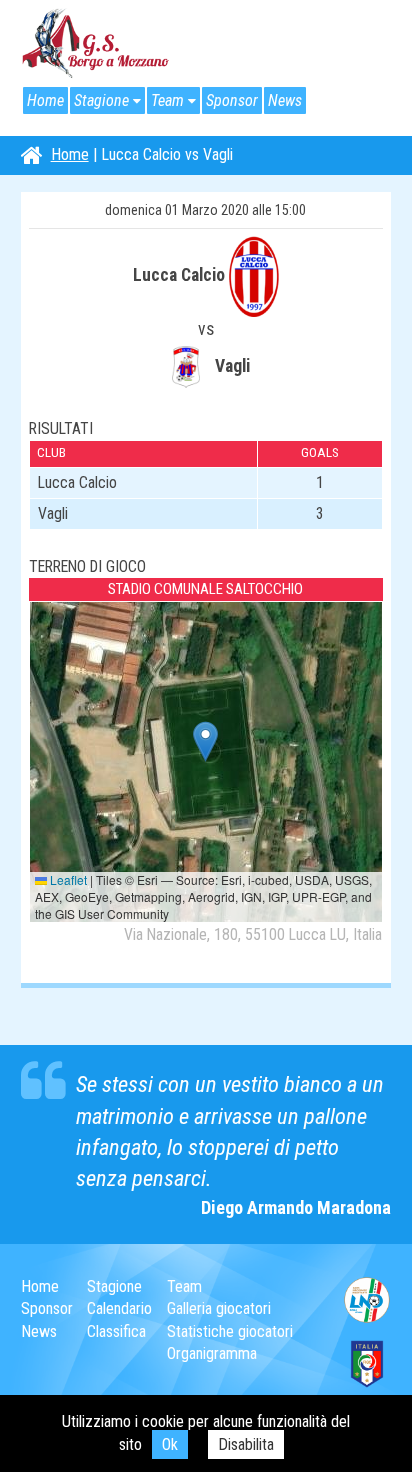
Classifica (116, 1331)
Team (167, 100)
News (285, 100)
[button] (205, 741)
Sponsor (232, 100)
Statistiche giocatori (230, 1331)
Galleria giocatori (219, 1308)
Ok (170, 1444)
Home (45, 100)
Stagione (101, 100)
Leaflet (67, 879)
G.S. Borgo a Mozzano (96, 44)
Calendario (119, 1308)
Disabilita (246, 1444)
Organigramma (212, 1353)
